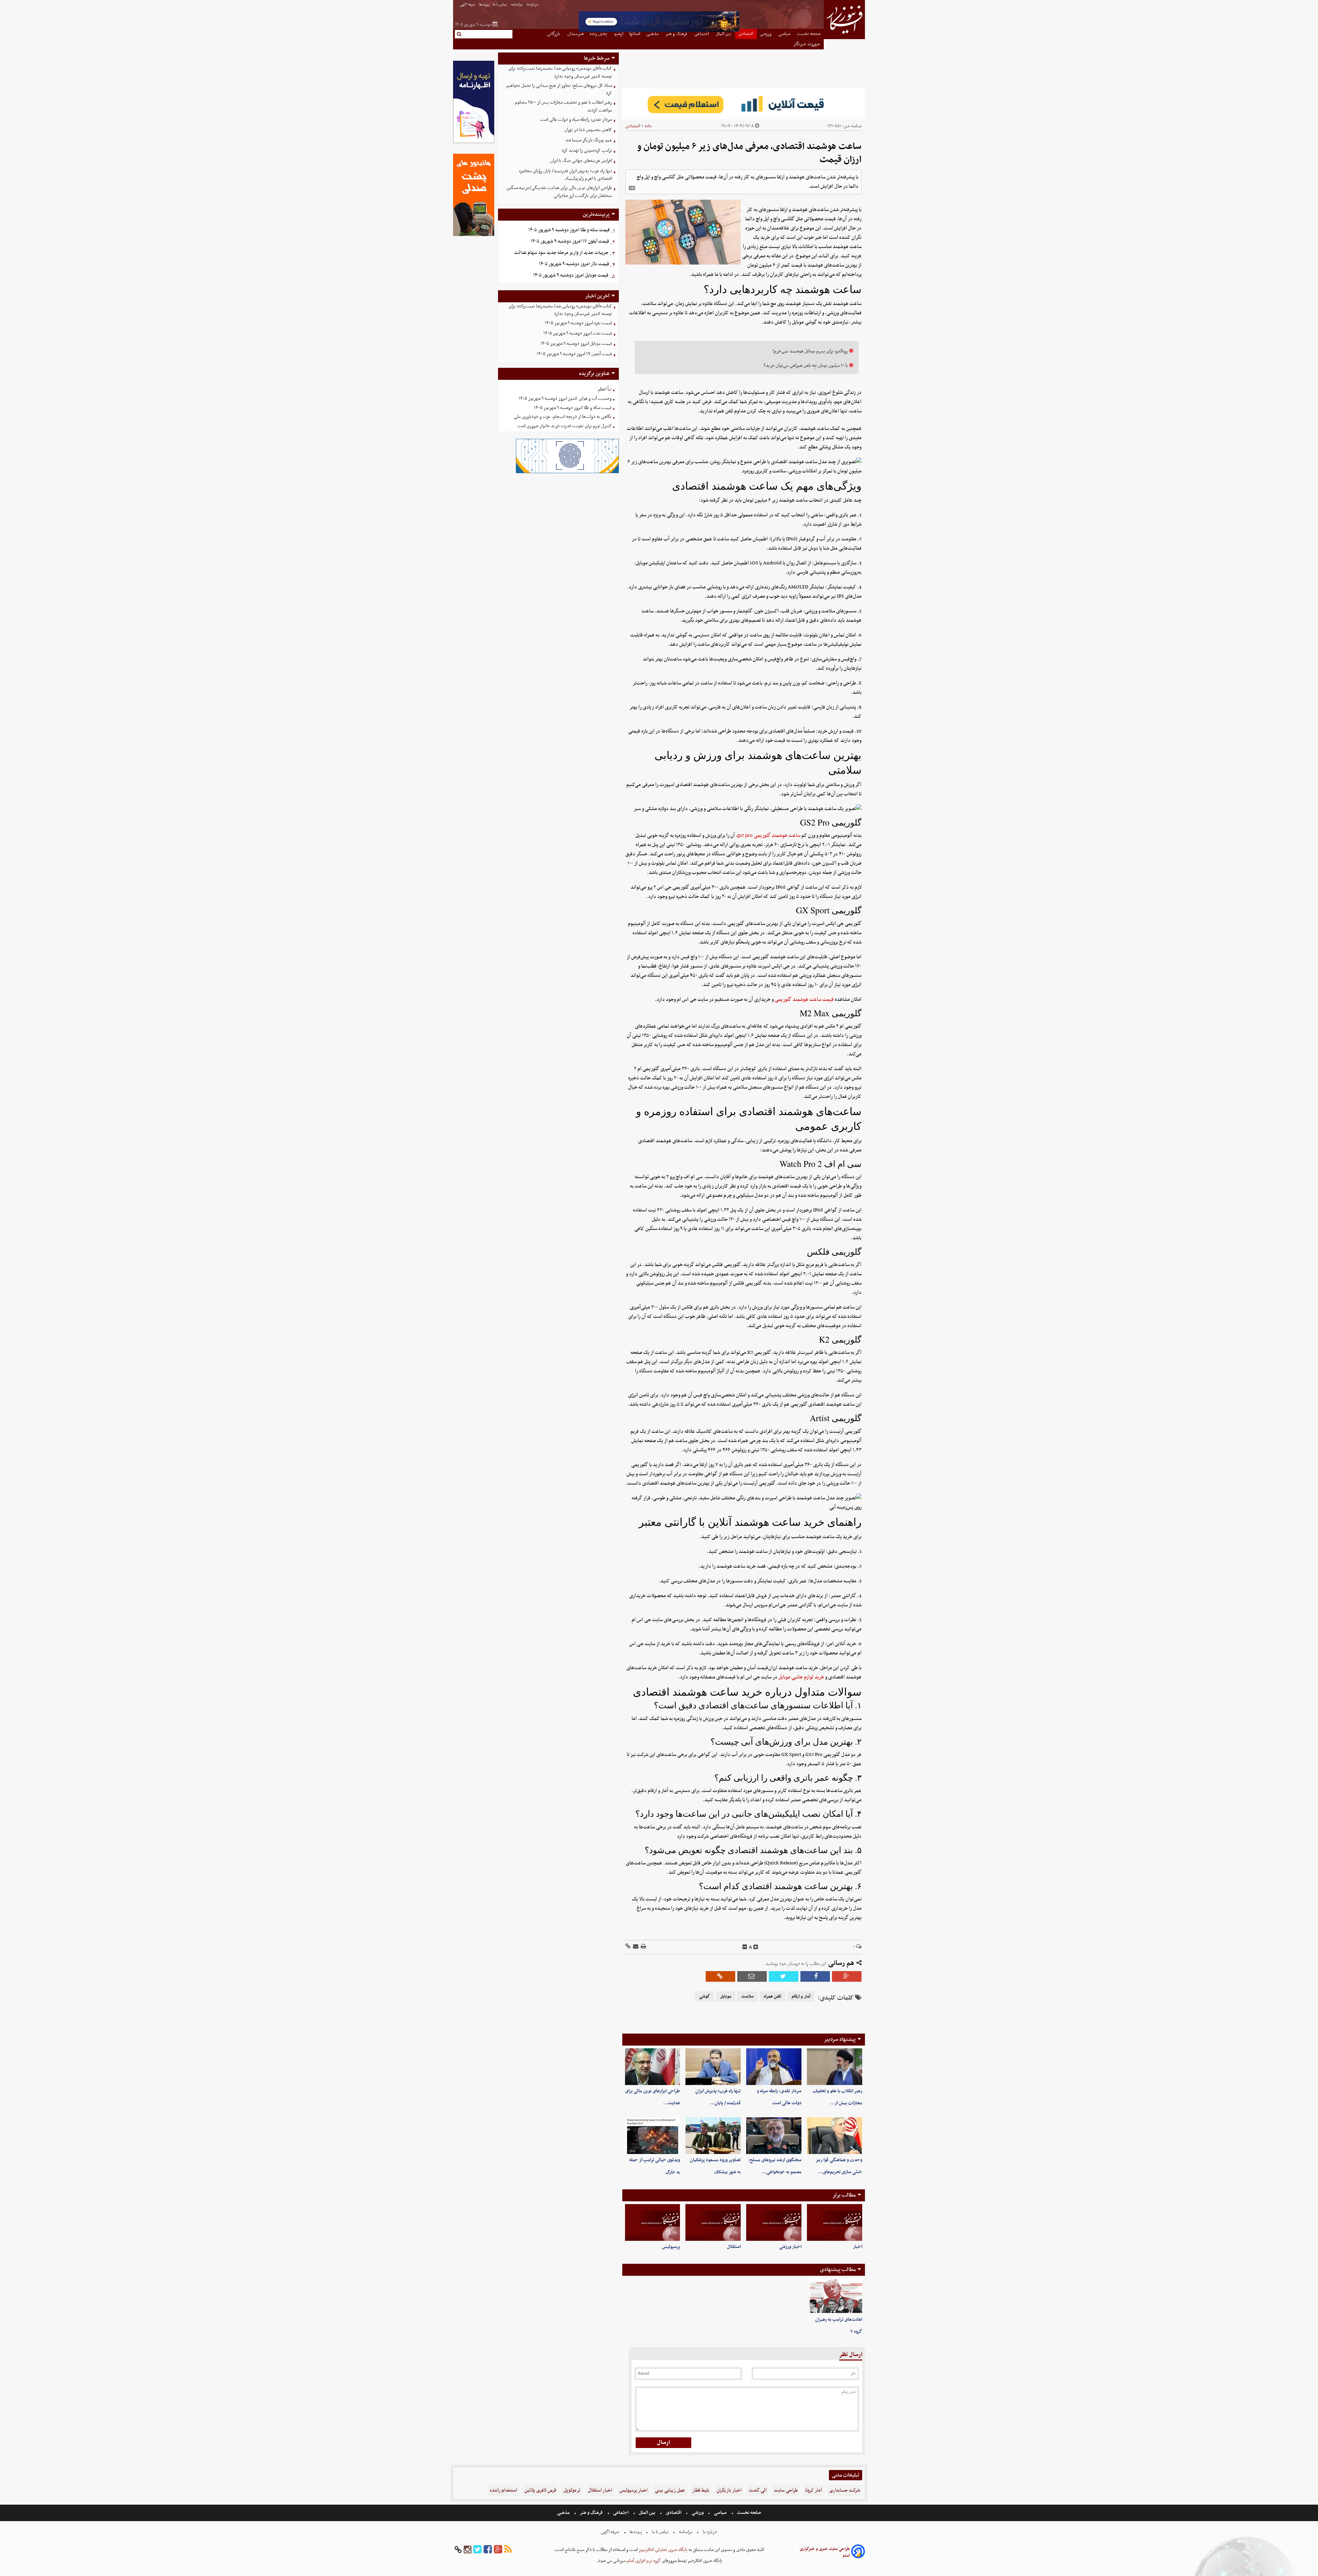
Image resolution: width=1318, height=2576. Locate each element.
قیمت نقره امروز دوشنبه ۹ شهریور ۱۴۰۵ (578, 323)
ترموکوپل (572, 2490)
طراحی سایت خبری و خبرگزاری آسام (825, 2552)
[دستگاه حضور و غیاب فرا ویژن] (567, 472)
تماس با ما (500, 5)
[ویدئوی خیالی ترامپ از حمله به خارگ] (653, 2136)
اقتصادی (633, 126)
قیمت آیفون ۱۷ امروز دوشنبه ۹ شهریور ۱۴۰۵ (570, 241)
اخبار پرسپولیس (633, 2490)
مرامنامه (517, 5)
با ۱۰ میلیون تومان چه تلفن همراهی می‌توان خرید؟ (806, 366)
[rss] (508, 2550)
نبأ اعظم (605, 389)
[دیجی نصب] (474, 235)
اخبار (858, 2247)
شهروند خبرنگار (807, 44)
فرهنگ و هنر (591, 2513)
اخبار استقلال (600, 2490)
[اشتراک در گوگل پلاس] (847, 1976)
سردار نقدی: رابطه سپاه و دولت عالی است (576, 120)
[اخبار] (835, 2222)
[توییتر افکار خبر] (477, 2550)
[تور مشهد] (659, 31)
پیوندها (484, 5)
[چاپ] (643, 1947)
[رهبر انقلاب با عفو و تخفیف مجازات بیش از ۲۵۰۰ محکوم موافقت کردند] (835, 2067)
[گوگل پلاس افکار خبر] (498, 2550)
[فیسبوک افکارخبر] (488, 2550)
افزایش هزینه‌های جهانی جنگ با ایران (581, 161)
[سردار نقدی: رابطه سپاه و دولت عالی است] (774, 2067)
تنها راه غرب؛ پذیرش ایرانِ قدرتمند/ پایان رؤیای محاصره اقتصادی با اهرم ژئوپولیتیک (565, 175)
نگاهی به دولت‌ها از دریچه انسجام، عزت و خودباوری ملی (563, 417)
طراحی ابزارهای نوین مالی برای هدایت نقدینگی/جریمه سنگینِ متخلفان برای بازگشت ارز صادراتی (559, 192)
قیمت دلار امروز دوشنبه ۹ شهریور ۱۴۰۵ (574, 264)
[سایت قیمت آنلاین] (744, 104)
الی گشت (758, 2490)
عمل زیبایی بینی (670, 2490)
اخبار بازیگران (729, 2490)
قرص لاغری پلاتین (540, 2490)
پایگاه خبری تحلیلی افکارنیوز (663, 2550)
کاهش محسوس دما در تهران (588, 130)
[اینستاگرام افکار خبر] (467, 2550)
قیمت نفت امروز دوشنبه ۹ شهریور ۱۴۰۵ (578, 333)
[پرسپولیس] (653, 2222)
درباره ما (533, 5)
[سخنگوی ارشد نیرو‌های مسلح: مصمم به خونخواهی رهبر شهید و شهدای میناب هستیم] (774, 2136)
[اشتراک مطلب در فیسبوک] (815, 1976)
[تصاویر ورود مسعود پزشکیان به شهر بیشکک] (713, 2136)
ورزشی (698, 2513)
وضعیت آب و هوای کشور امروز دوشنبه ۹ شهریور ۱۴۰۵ (565, 399)
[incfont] (756, 1947)
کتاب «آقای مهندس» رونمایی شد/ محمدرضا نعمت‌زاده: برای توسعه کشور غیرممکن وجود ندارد (560, 72)
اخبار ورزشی (790, 2247)
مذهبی (564, 2513)
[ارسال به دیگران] (635, 1947)
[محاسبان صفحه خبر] (474, 142)
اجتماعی (621, 2513)
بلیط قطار (701, 2490)
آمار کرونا (813, 2490)
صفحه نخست (748, 2513)
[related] (632, 188)
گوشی (704, 1997)
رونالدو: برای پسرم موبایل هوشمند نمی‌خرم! (810, 351)
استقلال (734, 2247)
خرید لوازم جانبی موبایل (801, 1677)
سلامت (747, 1997)
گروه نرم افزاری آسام (643, 2561)
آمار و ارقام (801, 1997)
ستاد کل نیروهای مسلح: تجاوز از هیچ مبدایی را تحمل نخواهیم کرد (559, 90)
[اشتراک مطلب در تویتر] (784, 1976)
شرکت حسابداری (845, 2490)
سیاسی (720, 2513)
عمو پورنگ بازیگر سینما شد (589, 140)
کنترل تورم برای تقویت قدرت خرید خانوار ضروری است (564, 426)
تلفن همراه (772, 1997)
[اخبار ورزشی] (774, 2222)
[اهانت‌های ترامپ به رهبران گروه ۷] (836, 2296)
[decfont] (745, 1947)
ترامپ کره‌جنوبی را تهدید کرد (587, 150)
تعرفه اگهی (468, 5)
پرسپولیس (671, 2247)
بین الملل (647, 2513)
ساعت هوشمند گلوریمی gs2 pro (769, 835)
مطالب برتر (844, 2195)
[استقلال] (713, 2222)
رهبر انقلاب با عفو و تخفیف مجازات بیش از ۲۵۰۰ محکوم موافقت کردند (563, 106)
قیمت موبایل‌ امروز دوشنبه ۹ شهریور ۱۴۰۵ (571, 275)
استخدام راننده (503, 2490)
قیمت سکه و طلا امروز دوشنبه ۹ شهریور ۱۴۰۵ (569, 230)
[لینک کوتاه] (628, 1947)
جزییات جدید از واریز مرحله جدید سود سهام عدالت (561, 253)
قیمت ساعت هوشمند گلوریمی (804, 999)
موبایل (726, 1997)
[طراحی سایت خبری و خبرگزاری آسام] (858, 2552)
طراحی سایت (786, 2490)
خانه (648, 126)
